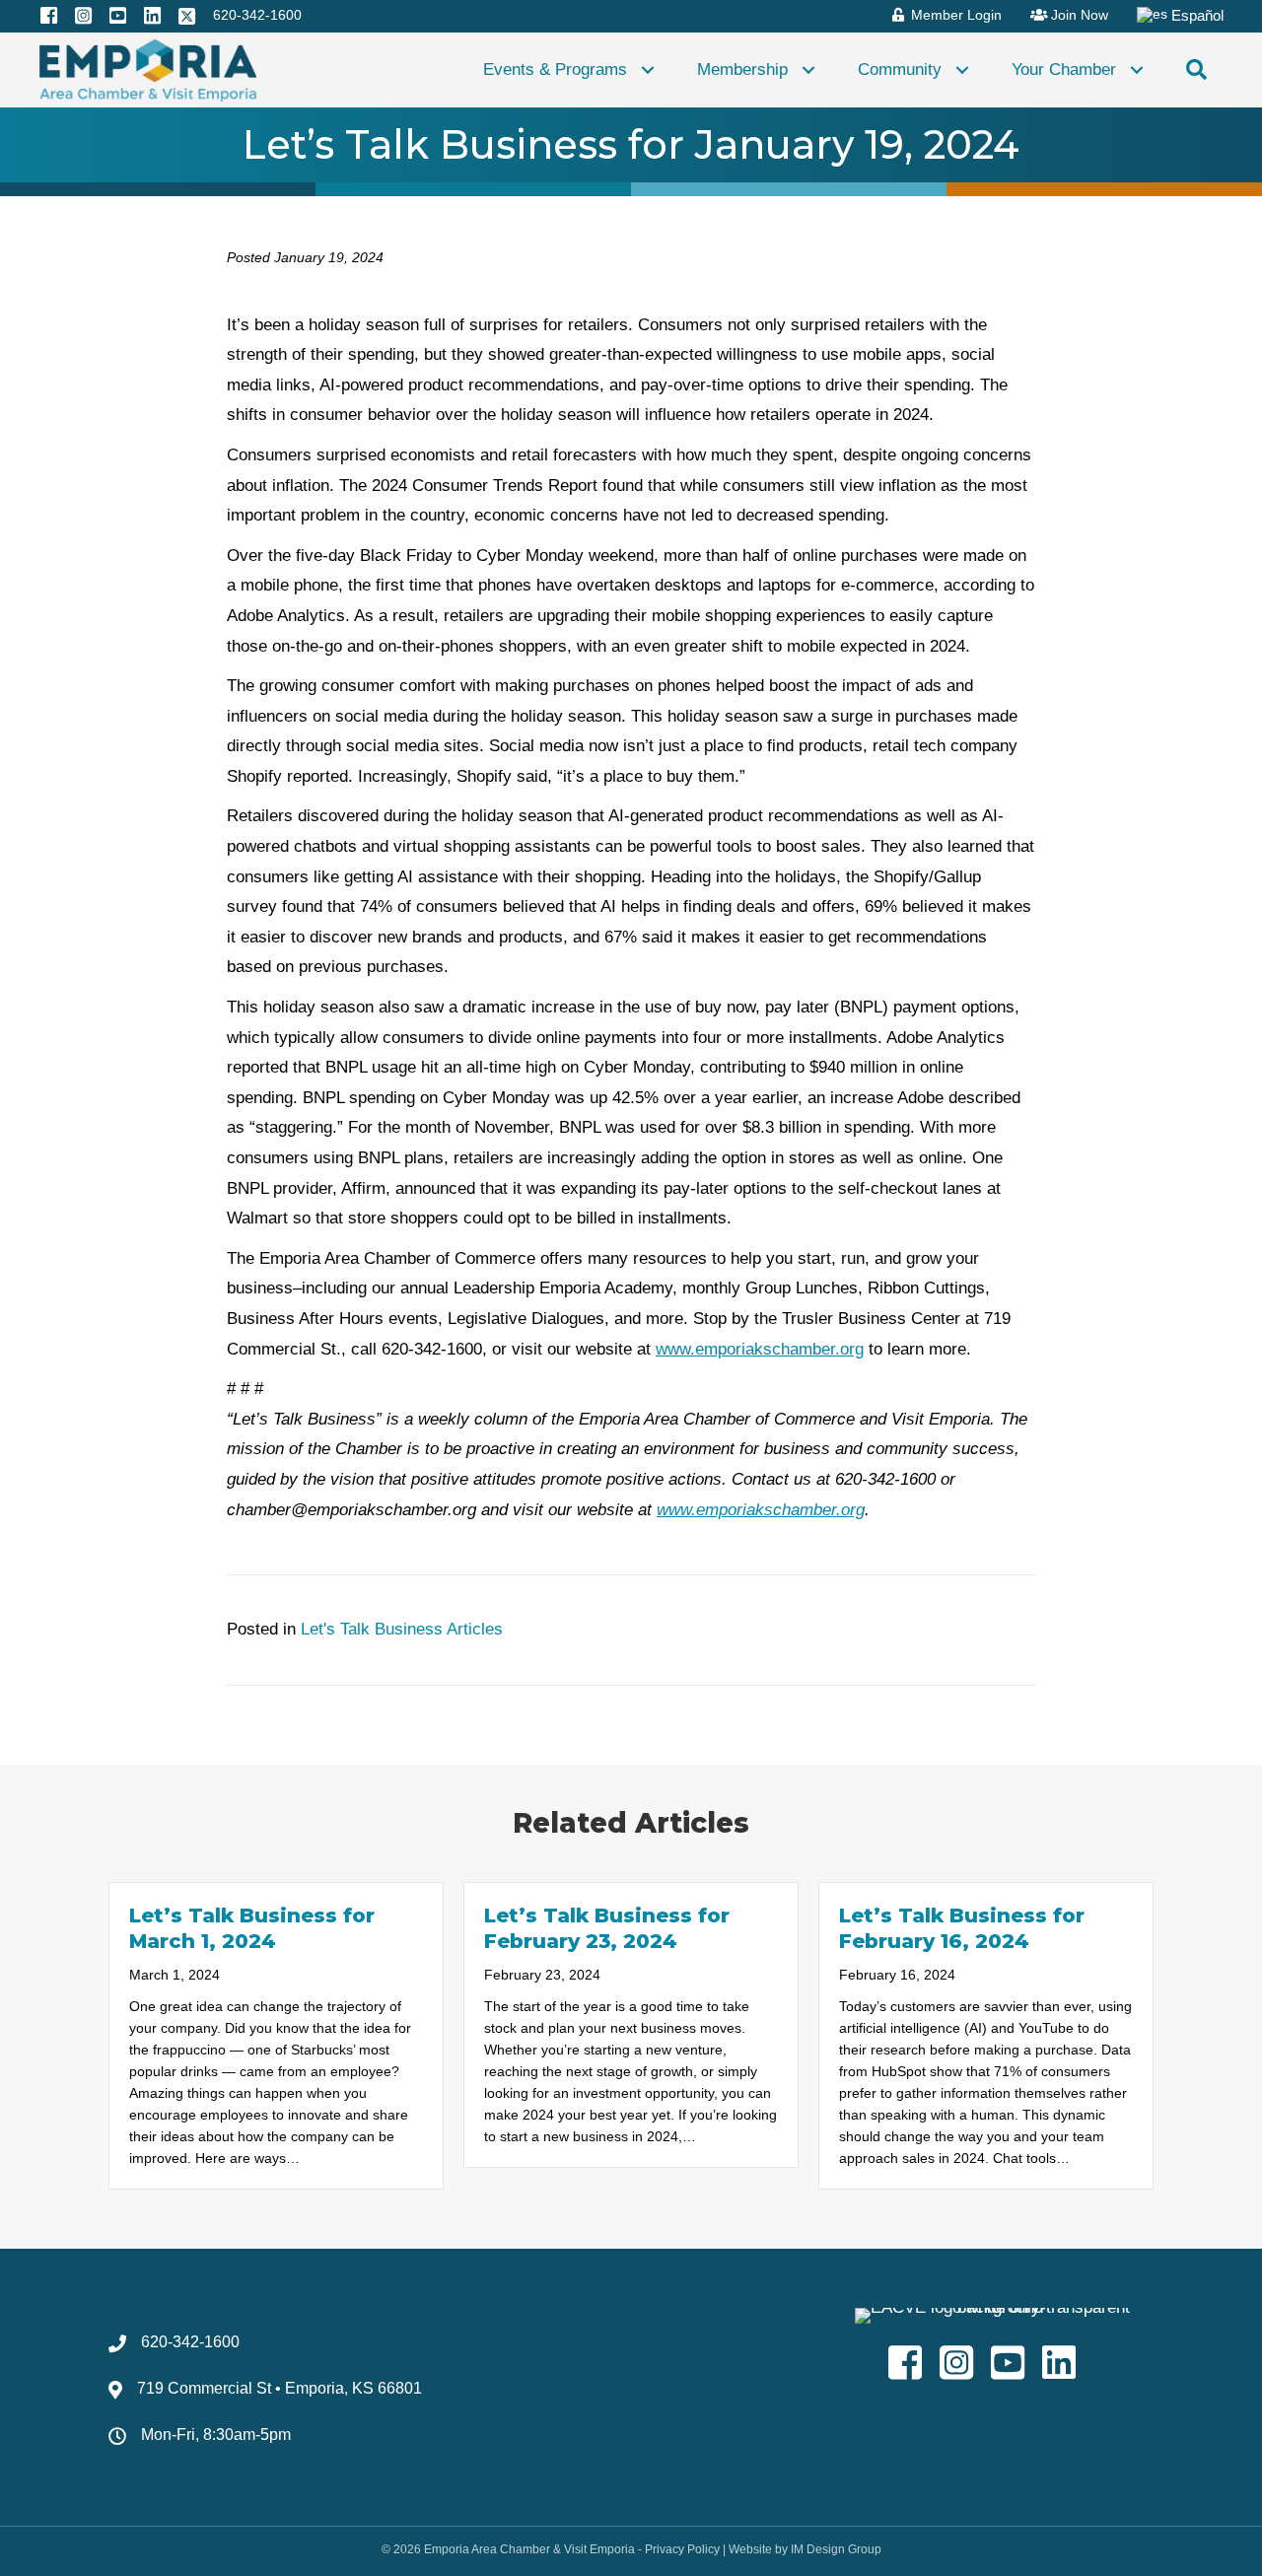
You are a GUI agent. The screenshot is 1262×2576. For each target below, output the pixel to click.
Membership (742, 69)
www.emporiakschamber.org (760, 1349)
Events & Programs (555, 69)
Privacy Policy (682, 2549)
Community (900, 69)
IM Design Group (836, 2549)
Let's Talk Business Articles (402, 1629)
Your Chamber (1064, 69)
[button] (648, 70)
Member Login (954, 15)
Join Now (1078, 15)
